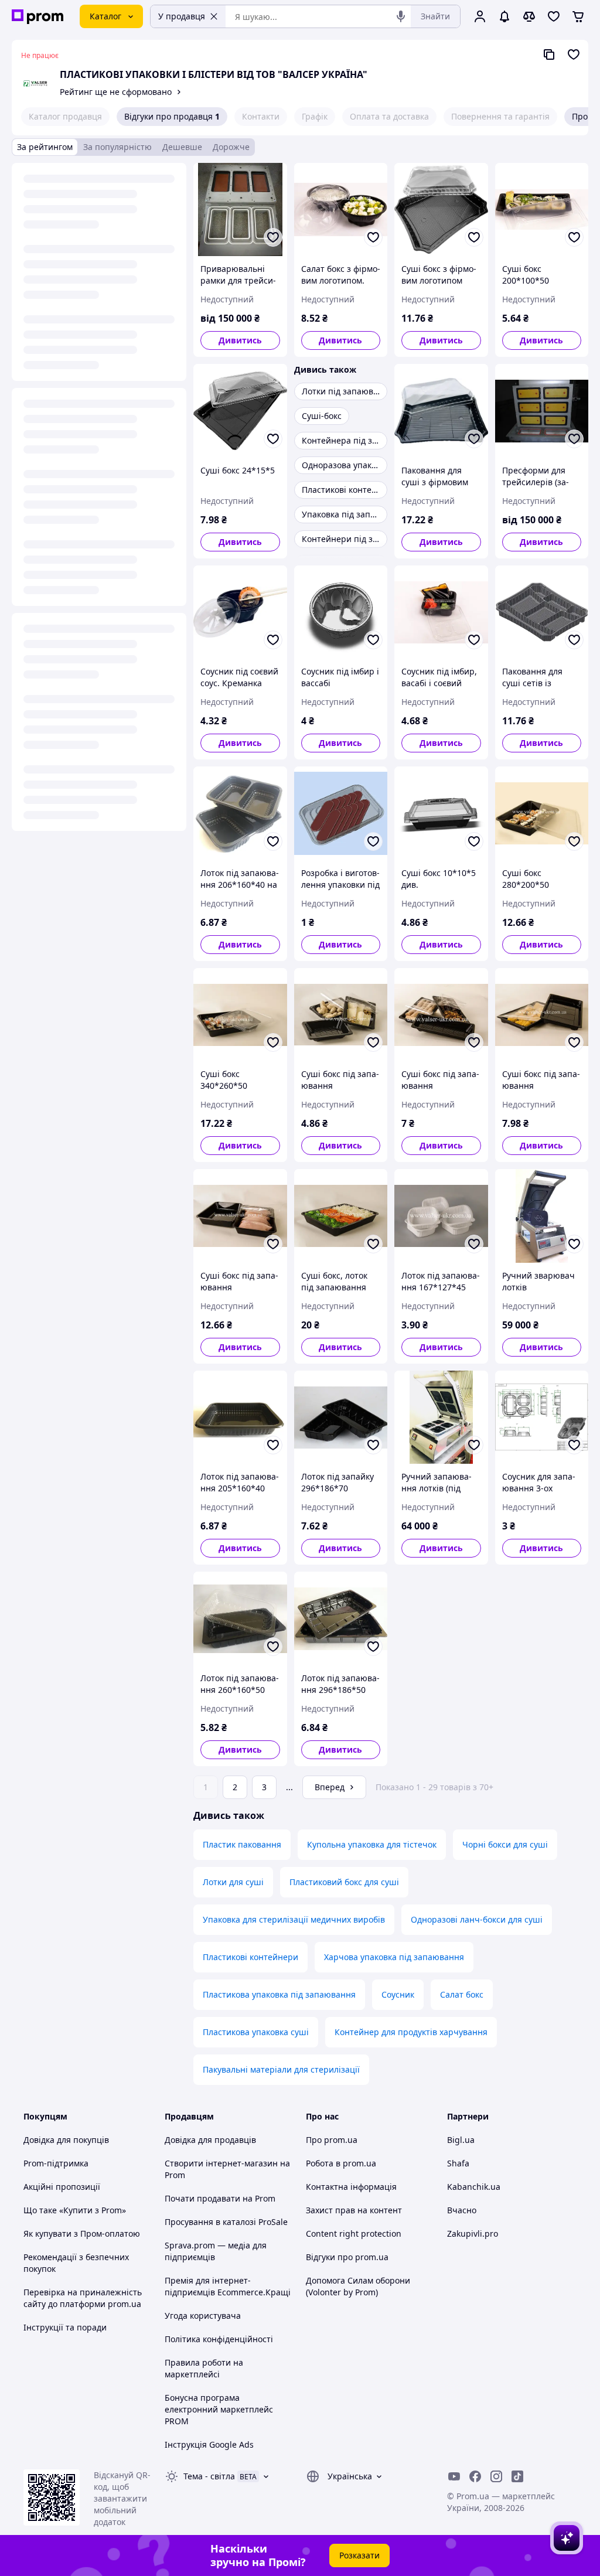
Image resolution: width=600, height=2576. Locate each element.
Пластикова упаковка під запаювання (279, 1994)
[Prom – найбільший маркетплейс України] (37, 17)
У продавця (182, 16)
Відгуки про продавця (172, 116)
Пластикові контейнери (250, 1957)
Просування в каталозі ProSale (226, 2222)
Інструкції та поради (65, 2327)
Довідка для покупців (66, 2140)
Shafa (458, 2163)
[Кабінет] (480, 16)
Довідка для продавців (210, 2140)
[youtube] (454, 2476)
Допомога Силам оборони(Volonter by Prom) (358, 2286)
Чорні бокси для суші (505, 1844)
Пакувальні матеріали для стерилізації (281, 2069)
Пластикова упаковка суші (256, 2032)
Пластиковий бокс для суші (344, 1882)
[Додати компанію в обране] (574, 54)
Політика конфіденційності (219, 2339)
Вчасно (462, 2210)
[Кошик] (578, 16)
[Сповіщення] (504, 16)
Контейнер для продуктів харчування (411, 2032)
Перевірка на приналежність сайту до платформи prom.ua (83, 2298)
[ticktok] (517, 2476)
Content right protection (354, 2233)
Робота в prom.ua (341, 2163)
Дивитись (240, 340)
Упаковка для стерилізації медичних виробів (294, 1919)
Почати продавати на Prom (220, 2198)
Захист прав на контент (354, 2210)
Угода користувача (203, 2316)
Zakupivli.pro (473, 2233)
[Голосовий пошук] (401, 16)
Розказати (359, 2555)
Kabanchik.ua (474, 2187)
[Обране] (554, 16)
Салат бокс (462, 1994)
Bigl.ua (461, 2140)
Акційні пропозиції (62, 2187)
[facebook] (475, 2476)
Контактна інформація (351, 2187)
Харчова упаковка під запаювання (394, 1957)
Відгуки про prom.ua (347, 2257)
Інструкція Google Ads (209, 2444)
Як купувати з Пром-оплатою (82, 2233)
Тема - (209, 2476)
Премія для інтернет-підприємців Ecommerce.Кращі (228, 2286)
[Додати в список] (273, 237)
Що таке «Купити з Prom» (75, 2210)
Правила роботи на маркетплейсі (204, 2368)
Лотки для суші (233, 1882)
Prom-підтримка (56, 2163)
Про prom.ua (332, 2140)
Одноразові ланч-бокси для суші (477, 1919)
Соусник (398, 1994)
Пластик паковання (242, 1844)
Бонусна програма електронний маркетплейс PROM (219, 2409)
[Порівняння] (529, 16)
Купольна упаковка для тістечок (372, 1844)
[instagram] (496, 2476)
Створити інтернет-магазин (221, 2163)
